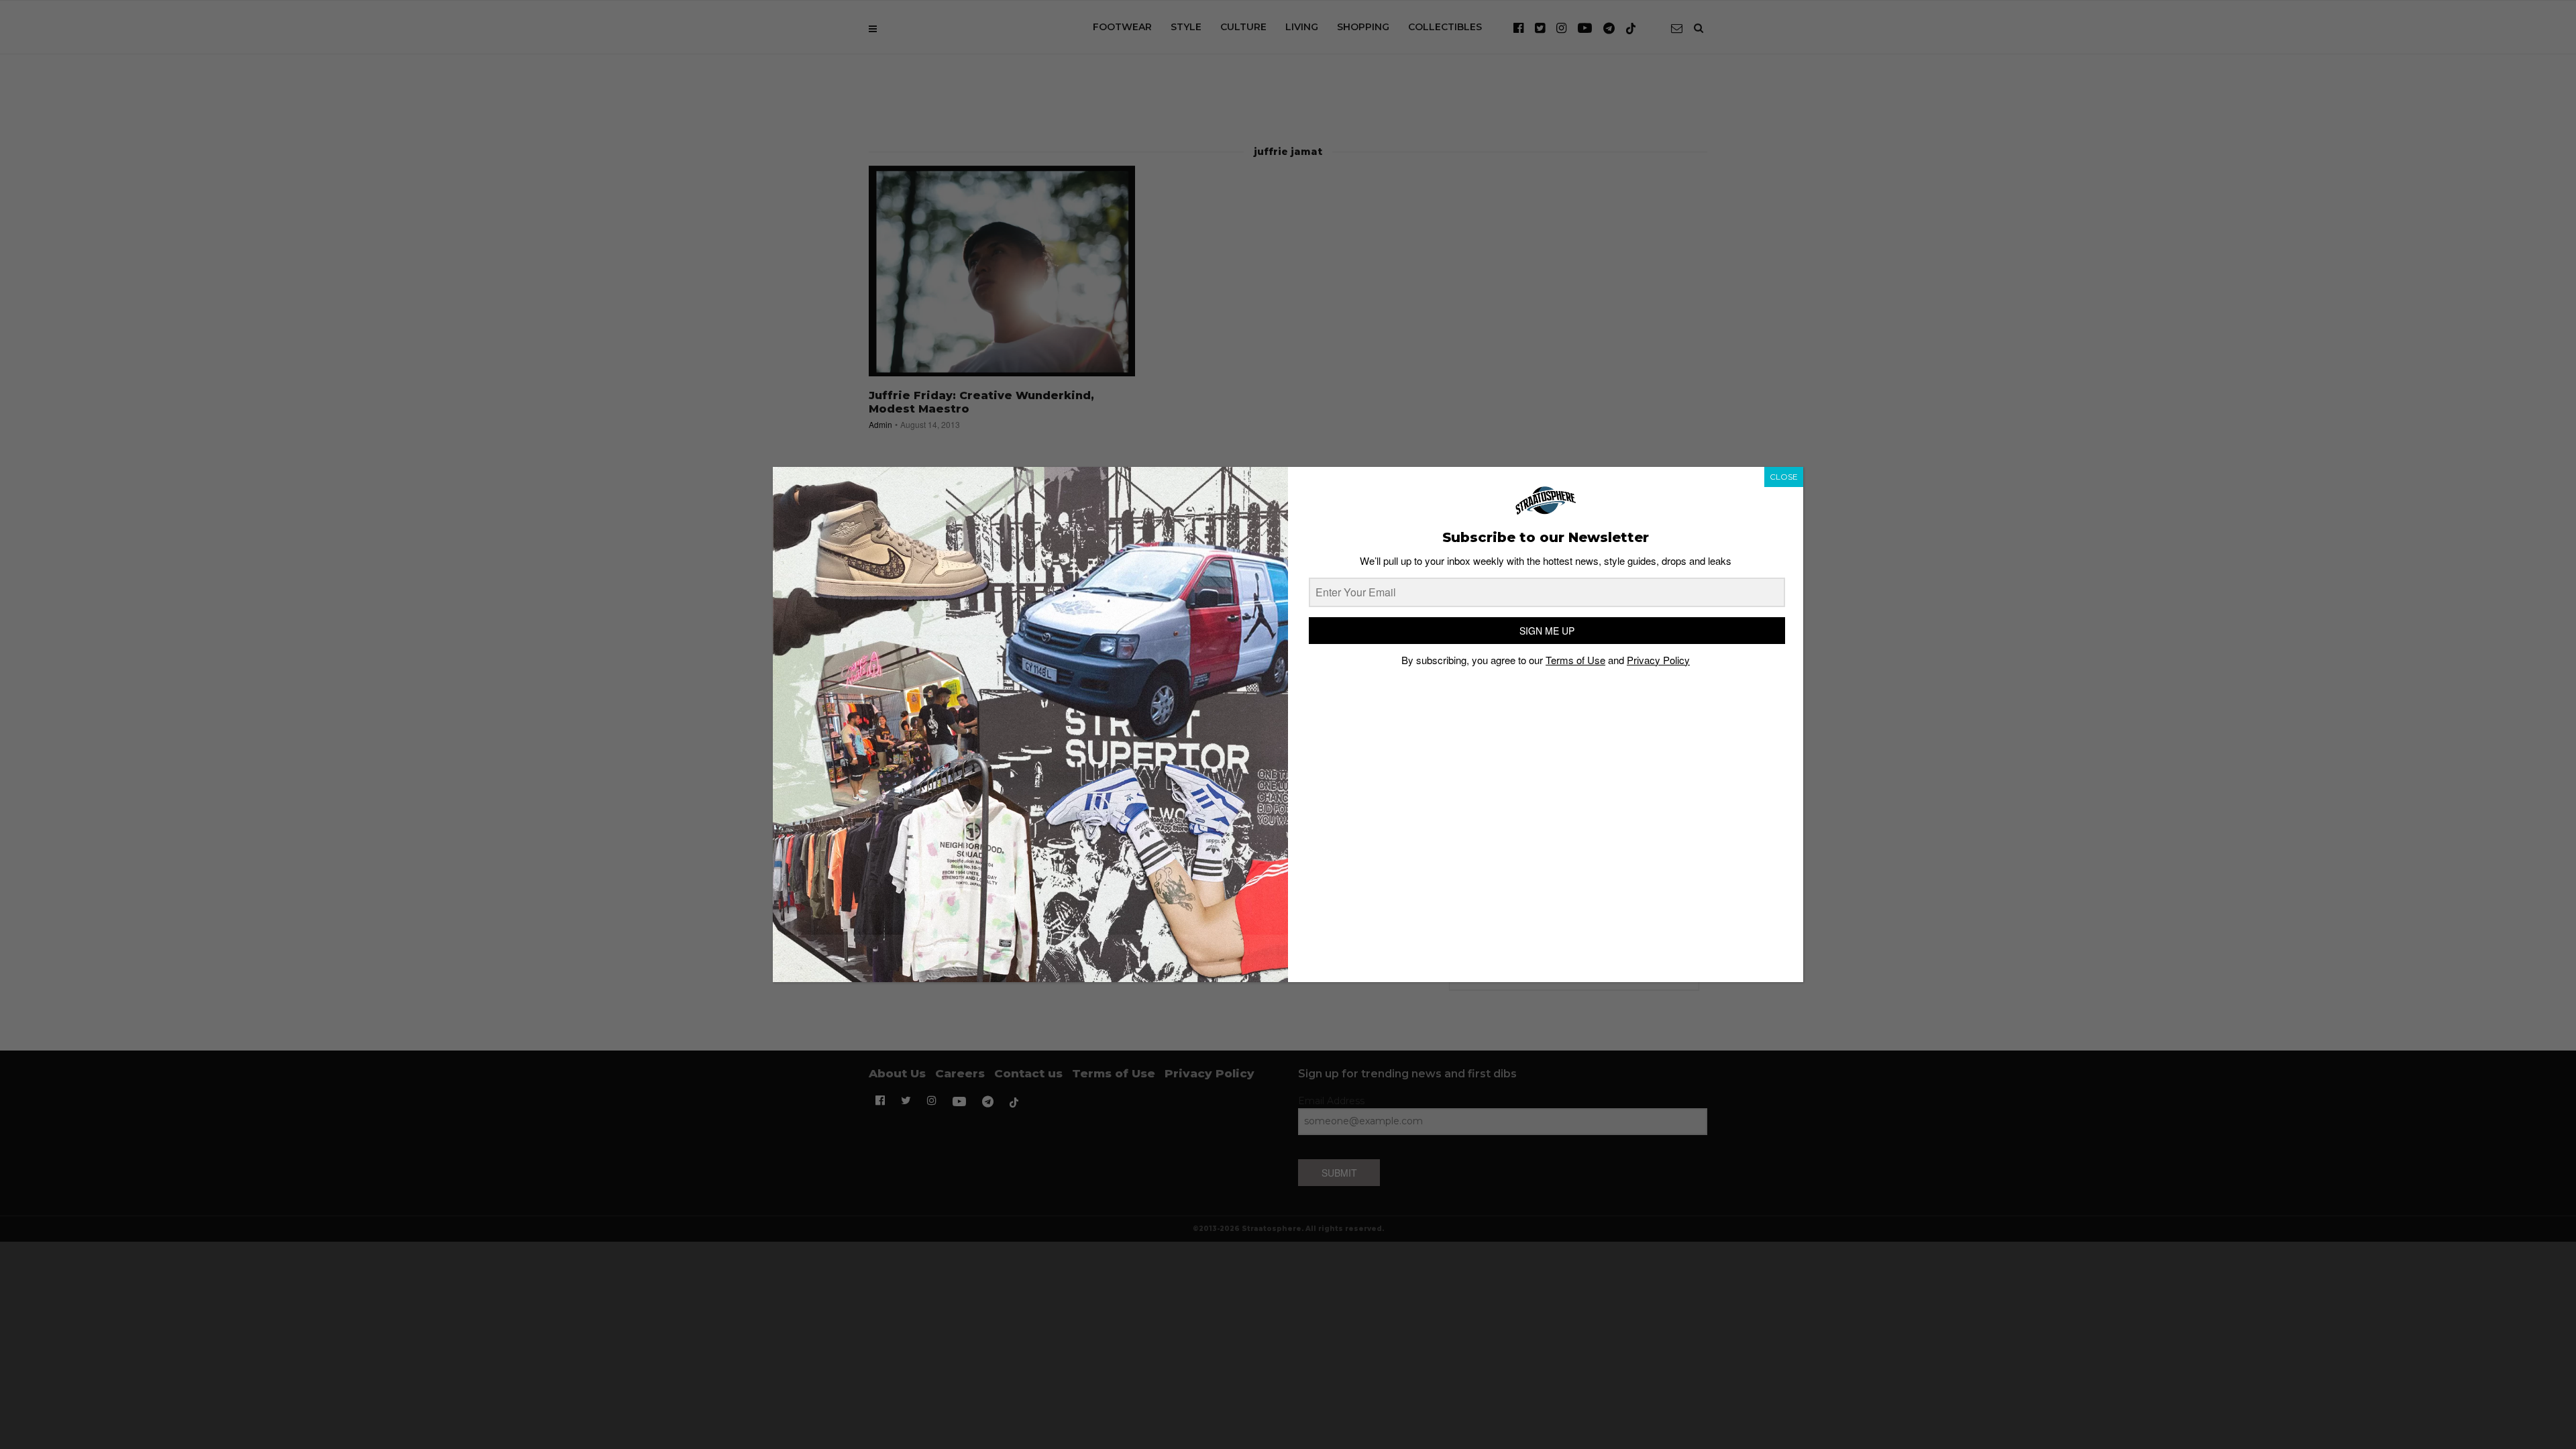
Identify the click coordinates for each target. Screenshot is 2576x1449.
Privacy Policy (1658, 660)
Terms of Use (1575, 660)
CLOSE (1784, 477)
